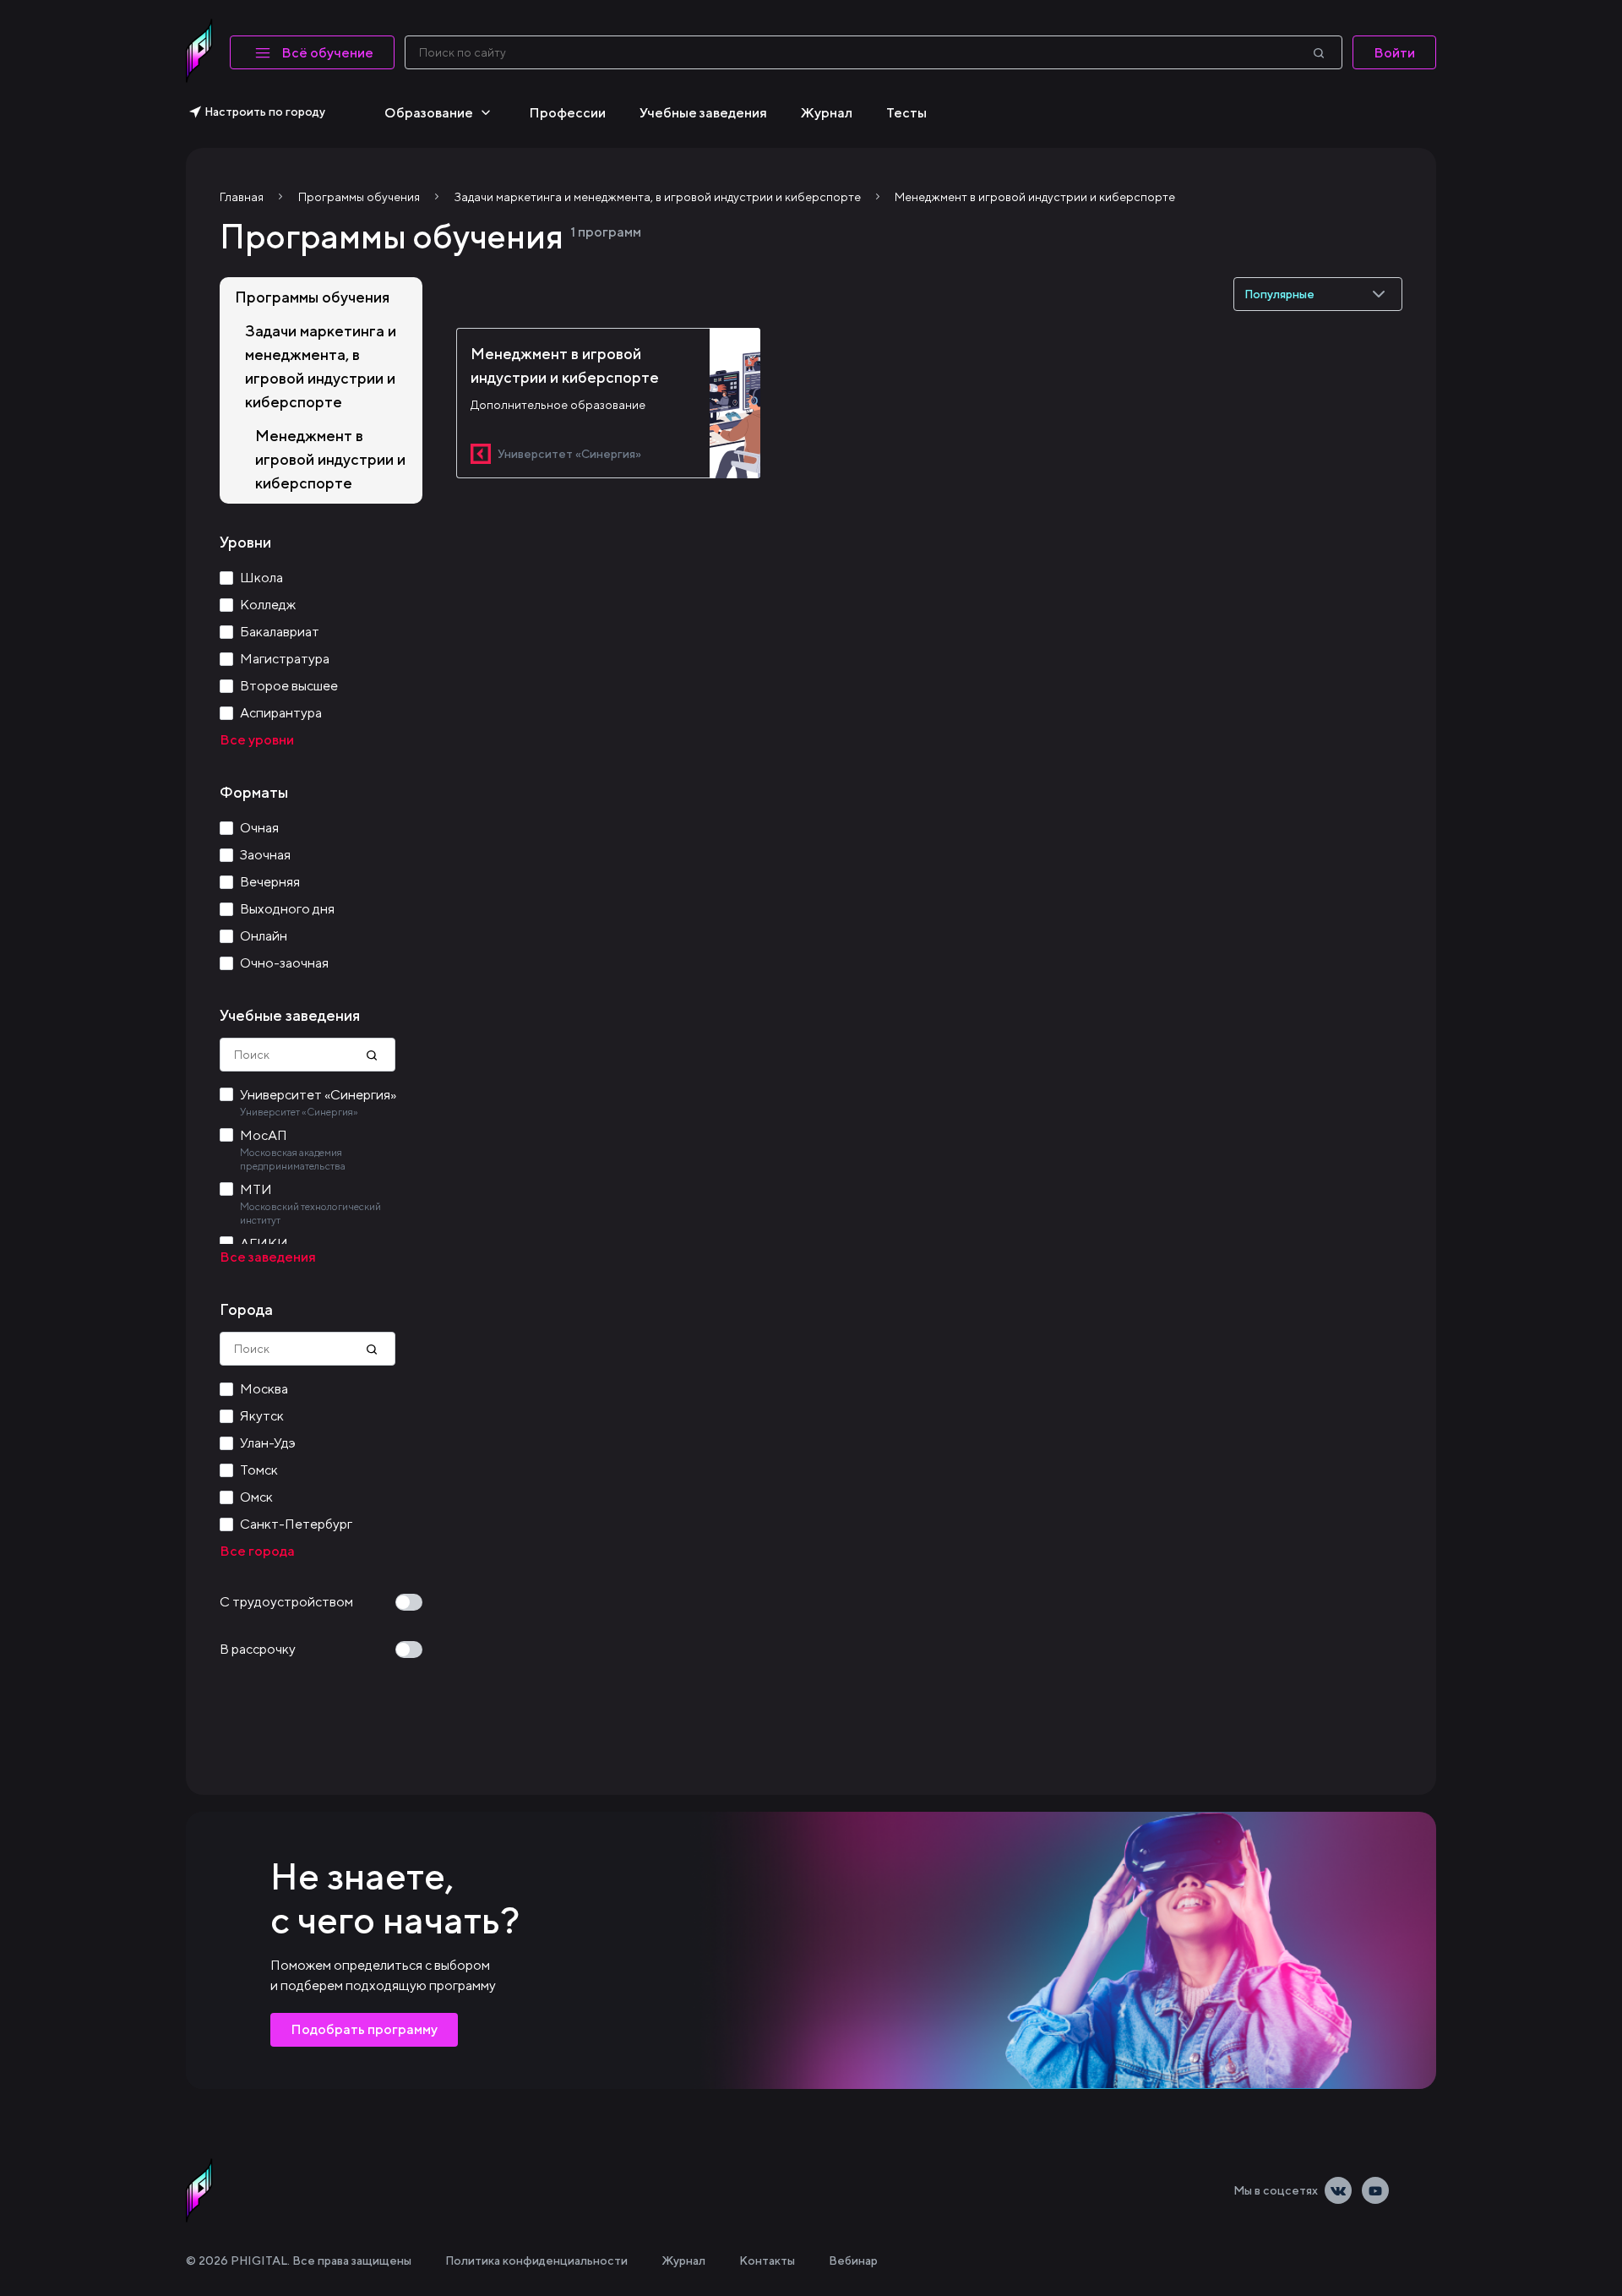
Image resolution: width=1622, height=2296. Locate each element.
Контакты (767, 2261)
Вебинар (853, 2261)
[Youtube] (1375, 2190)
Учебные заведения (703, 113)
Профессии (567, 113)
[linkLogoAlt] (199, 2190)
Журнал (827, 113)
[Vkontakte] (1338, 2190)
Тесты (906, 113)
